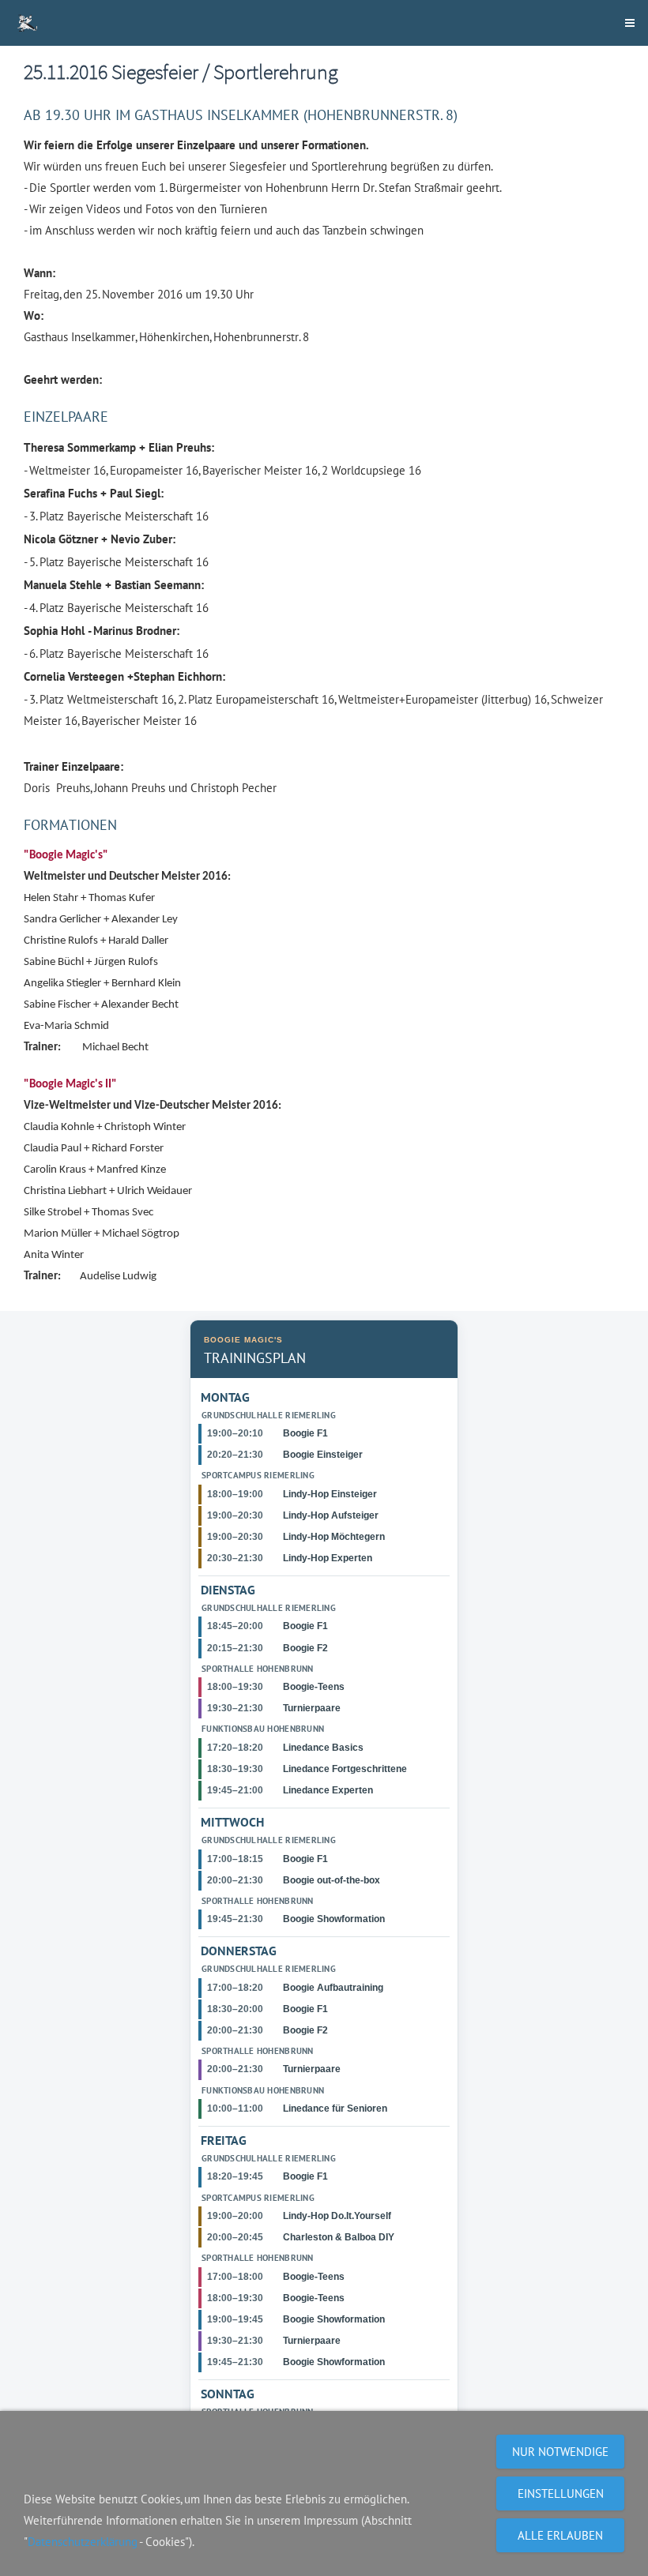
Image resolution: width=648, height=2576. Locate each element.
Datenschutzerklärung (83, 2542)
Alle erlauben (560, 2535)
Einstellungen (561, 2493)
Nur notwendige (560, 2452)
